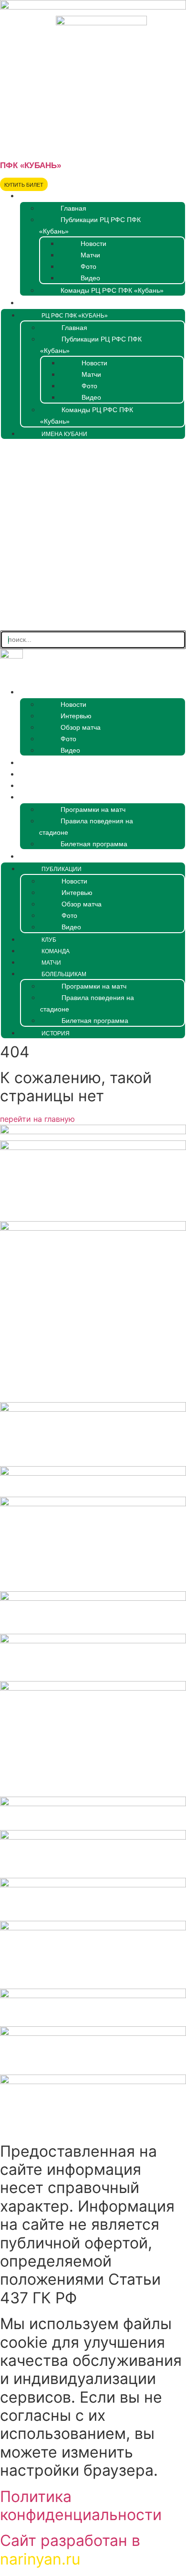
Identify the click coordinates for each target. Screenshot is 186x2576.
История (36, 857)
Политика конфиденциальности (81, 2506)
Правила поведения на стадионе (86, 827)
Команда (37, 775)
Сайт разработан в (70, 2549)
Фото (88, 266)
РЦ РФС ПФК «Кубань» (56, 196)
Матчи (90, 255)
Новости (93, 244)
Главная (73, 208)
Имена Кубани (45, 303)
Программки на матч (93, 809)
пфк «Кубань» (31, 165)
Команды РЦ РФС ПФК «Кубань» (112, 290)
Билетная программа (94, 844)
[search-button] (93, 622)
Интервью (76, 716)
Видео (90, 278)
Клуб (29, 763)
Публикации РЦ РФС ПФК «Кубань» (90, 225)
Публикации (42, 692)
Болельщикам (45, 798)
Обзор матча (81, 727)
